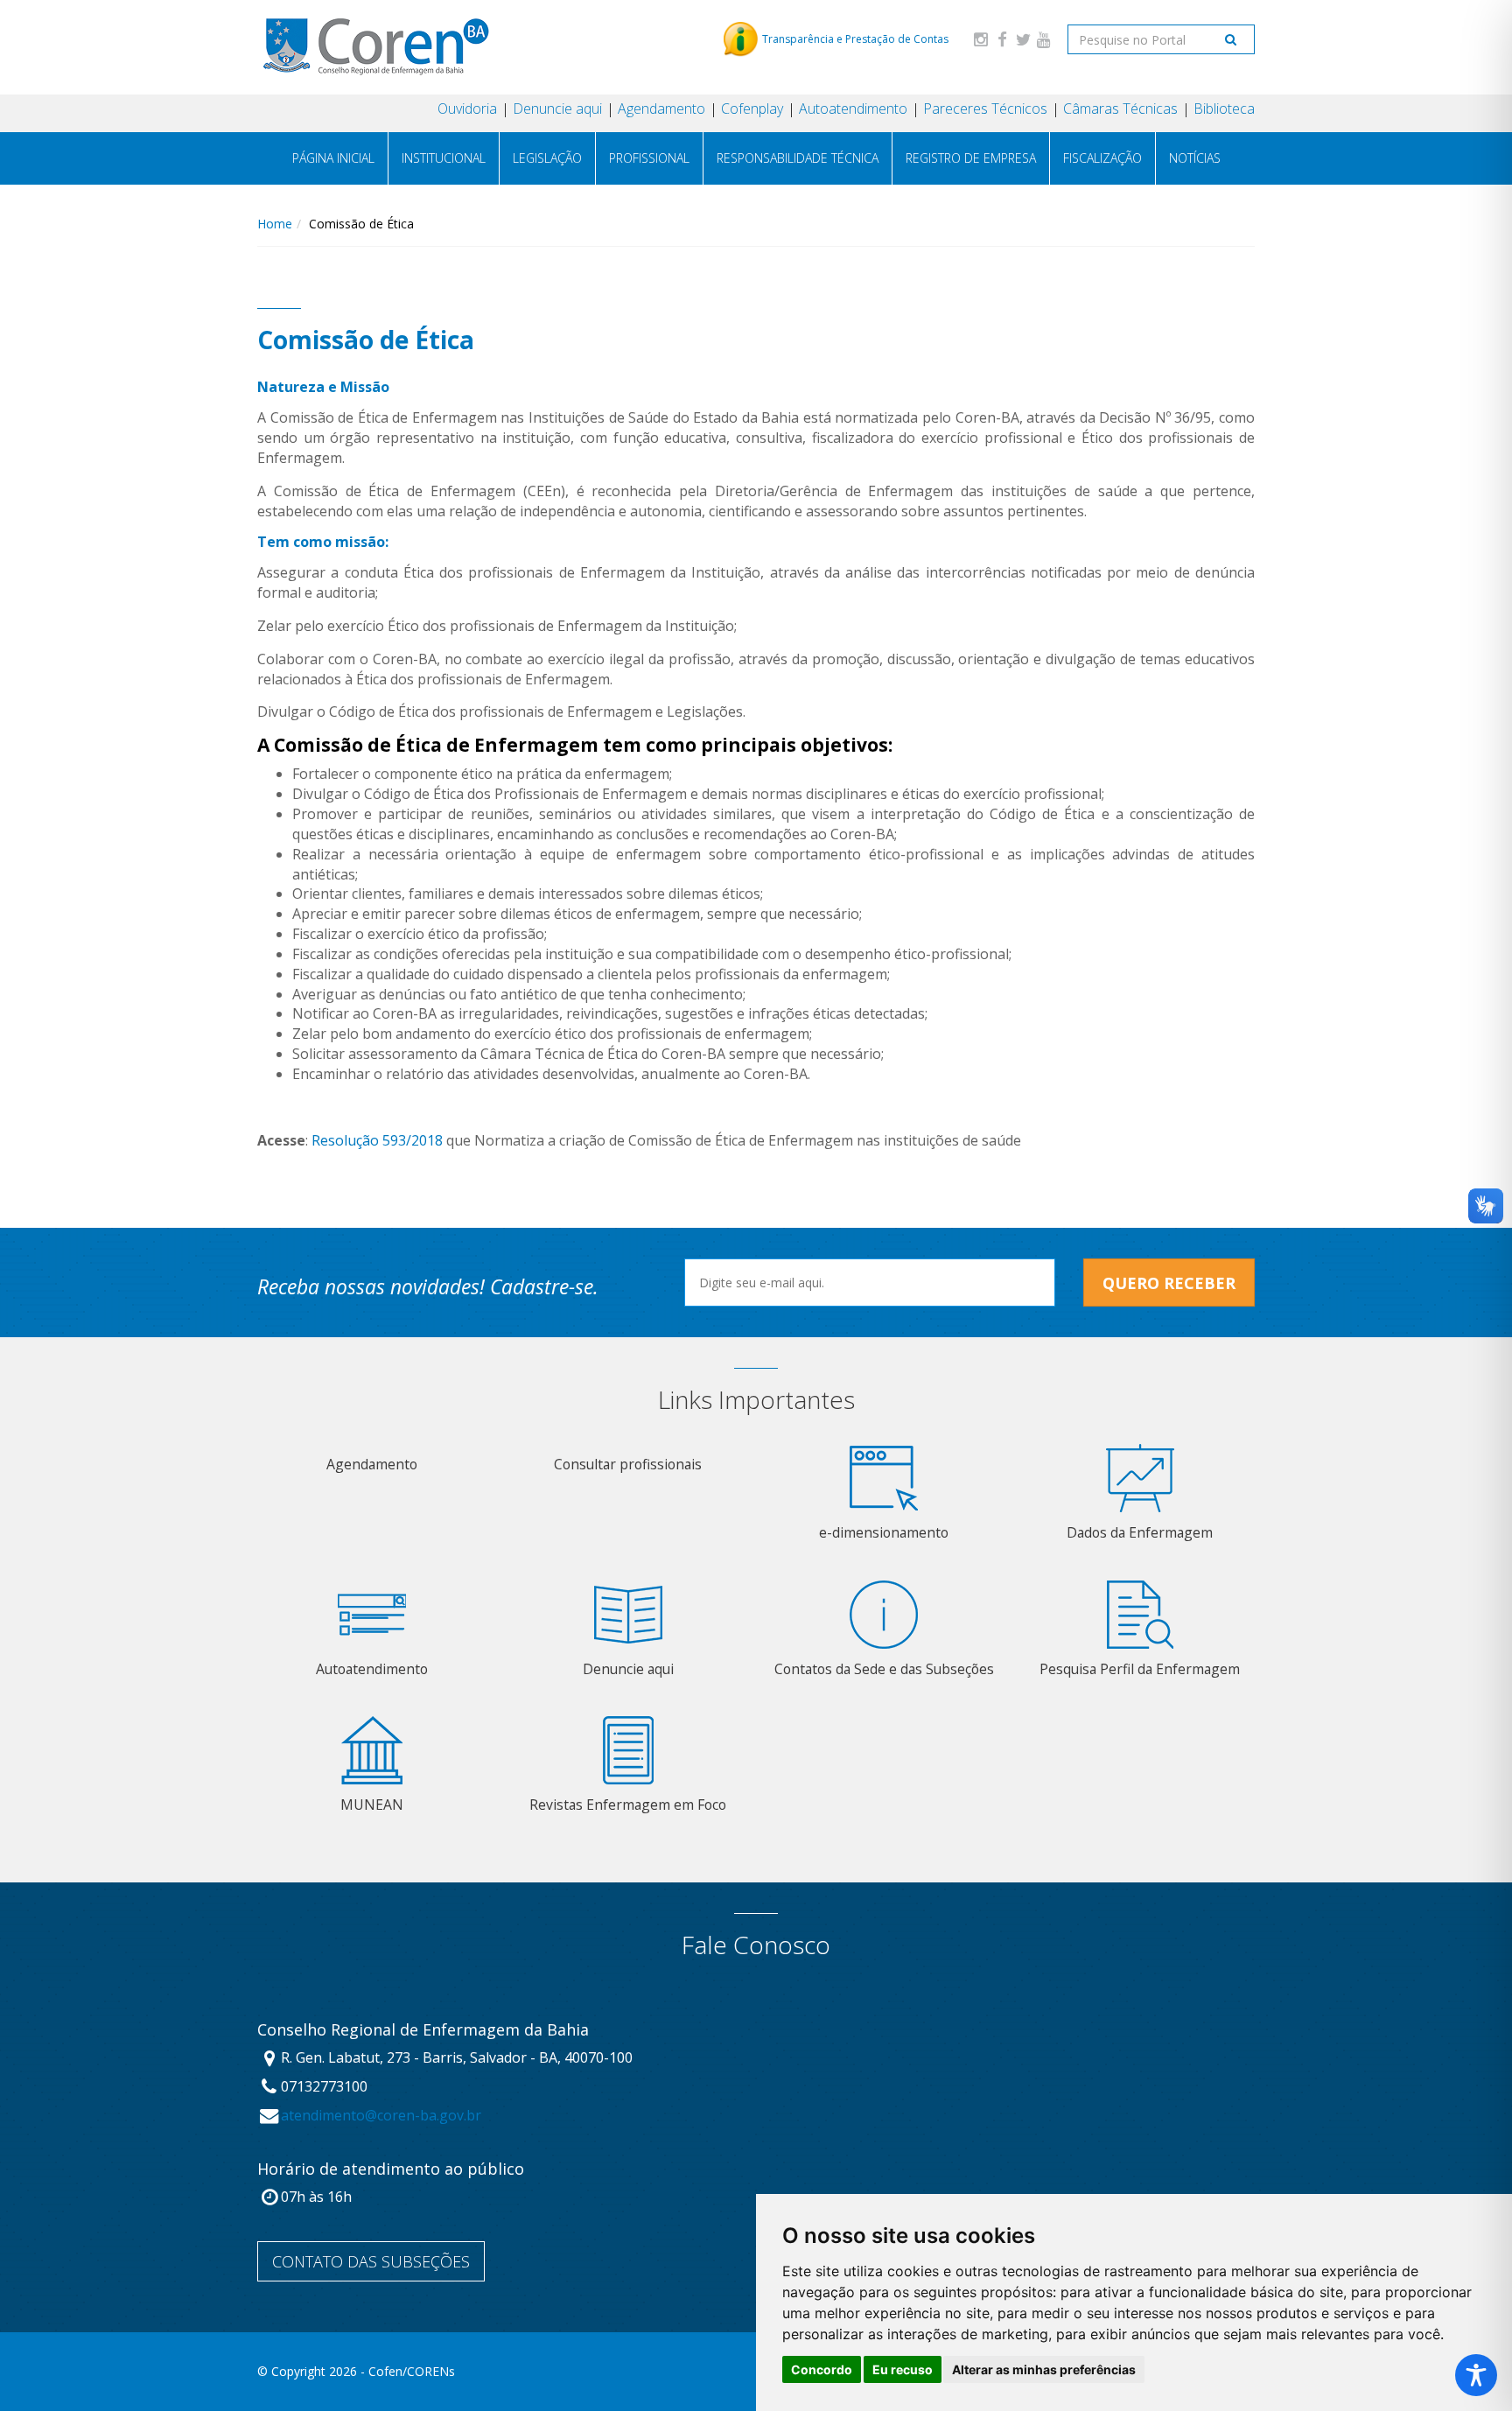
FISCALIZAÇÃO (1102, 158)
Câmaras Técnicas (1120, 109)
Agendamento (661, 109)
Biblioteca (1224, 109)
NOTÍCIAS (1195, 158)
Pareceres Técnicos (985, 109)
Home (275, 224)
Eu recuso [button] (903, 2369)
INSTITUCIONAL (444, 158)
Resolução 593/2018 (377, 1140)
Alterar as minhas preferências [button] (1044, 2369)
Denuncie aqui (557, 109)
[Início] (375, 47)
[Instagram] (981, 39)
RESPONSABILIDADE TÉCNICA (798, 158)
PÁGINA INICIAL (333, 158)
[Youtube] (1044, 39)
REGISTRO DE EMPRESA (971, 158)
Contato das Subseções (371, 2261)
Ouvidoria (467, 109)
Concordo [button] (822, 2369)
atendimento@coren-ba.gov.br (381, 2115)
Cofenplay (752, 109)
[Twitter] (1023, 39)
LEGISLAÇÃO (547, 158)
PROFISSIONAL (649, 158)
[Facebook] (1002, 39)
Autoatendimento (853, 109)
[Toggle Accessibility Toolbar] (1476, 2375)
